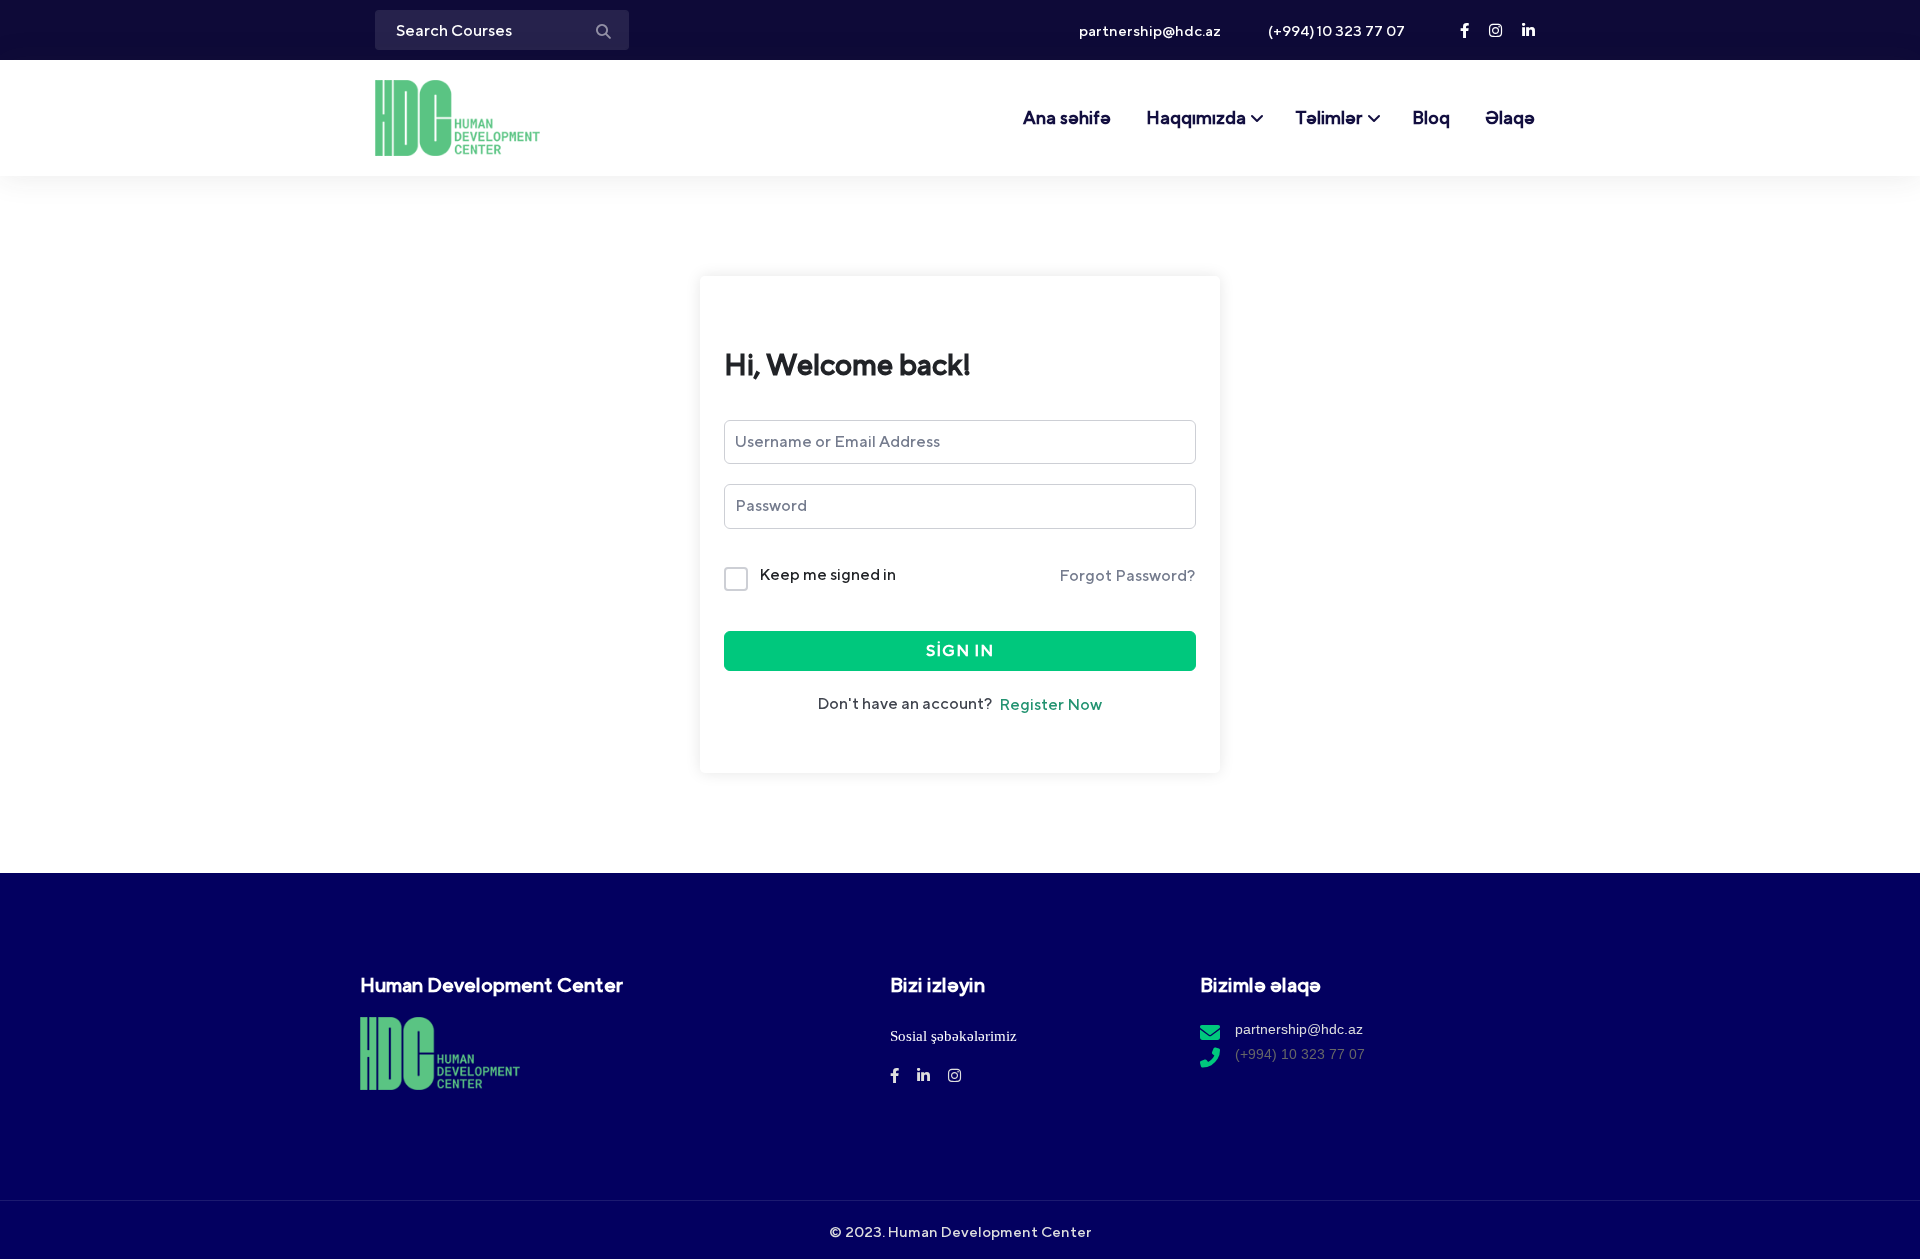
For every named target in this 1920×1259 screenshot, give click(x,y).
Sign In (960, 650)
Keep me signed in (827, 574)
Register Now (1050, 704)
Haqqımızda (1196, 117)
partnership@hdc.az (1148, 30)
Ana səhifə (1067, 117)
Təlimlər (1329, 117)
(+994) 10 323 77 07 (1335, 30)
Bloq (1431, 117)
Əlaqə (1510, 117)
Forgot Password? (1127, 575)
